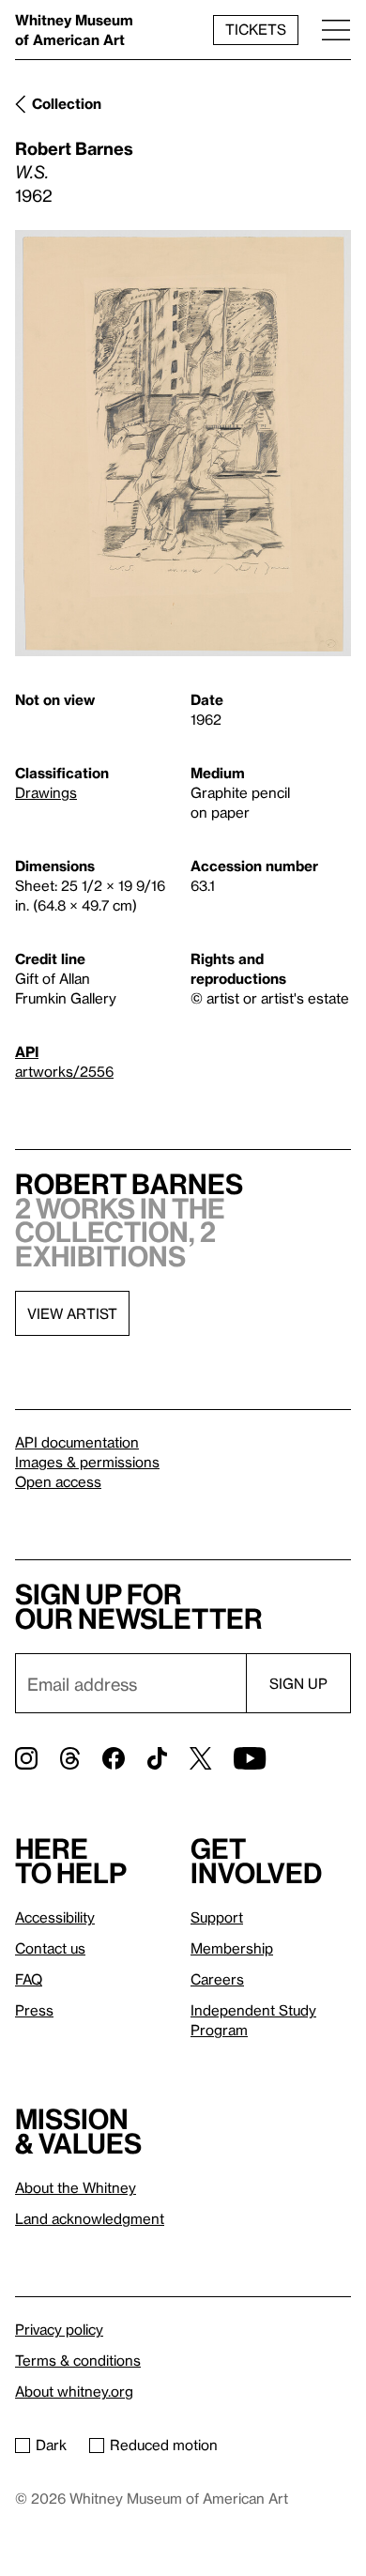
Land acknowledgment (90, 2218)
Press (34, 2010)
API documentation (77, 1442)
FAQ (29, 1979)
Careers (217, 1979)
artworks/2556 (64, 1071)
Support (217, 1917)
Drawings (46, 792)
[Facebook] (114, 1758)
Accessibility (55, 1917)
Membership (232, 1948)
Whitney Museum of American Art (74, 30)
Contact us (50, 1948)
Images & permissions (87, 1462)
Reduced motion (164, 2445)
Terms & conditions (78, 2360)
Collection (67, 103)
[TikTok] (157, 1758)
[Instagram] (26, 1758)
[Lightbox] (183, 444)
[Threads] (70, 1758)
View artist (72, 1313)
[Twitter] (200, 1758)
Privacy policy (59, 2329)
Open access (58, 1481)
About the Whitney (76, 2187)
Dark (51, 2445)
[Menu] (336, 30)
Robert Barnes (74, 148)
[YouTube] (250, 1758)
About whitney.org (74, 2391)
